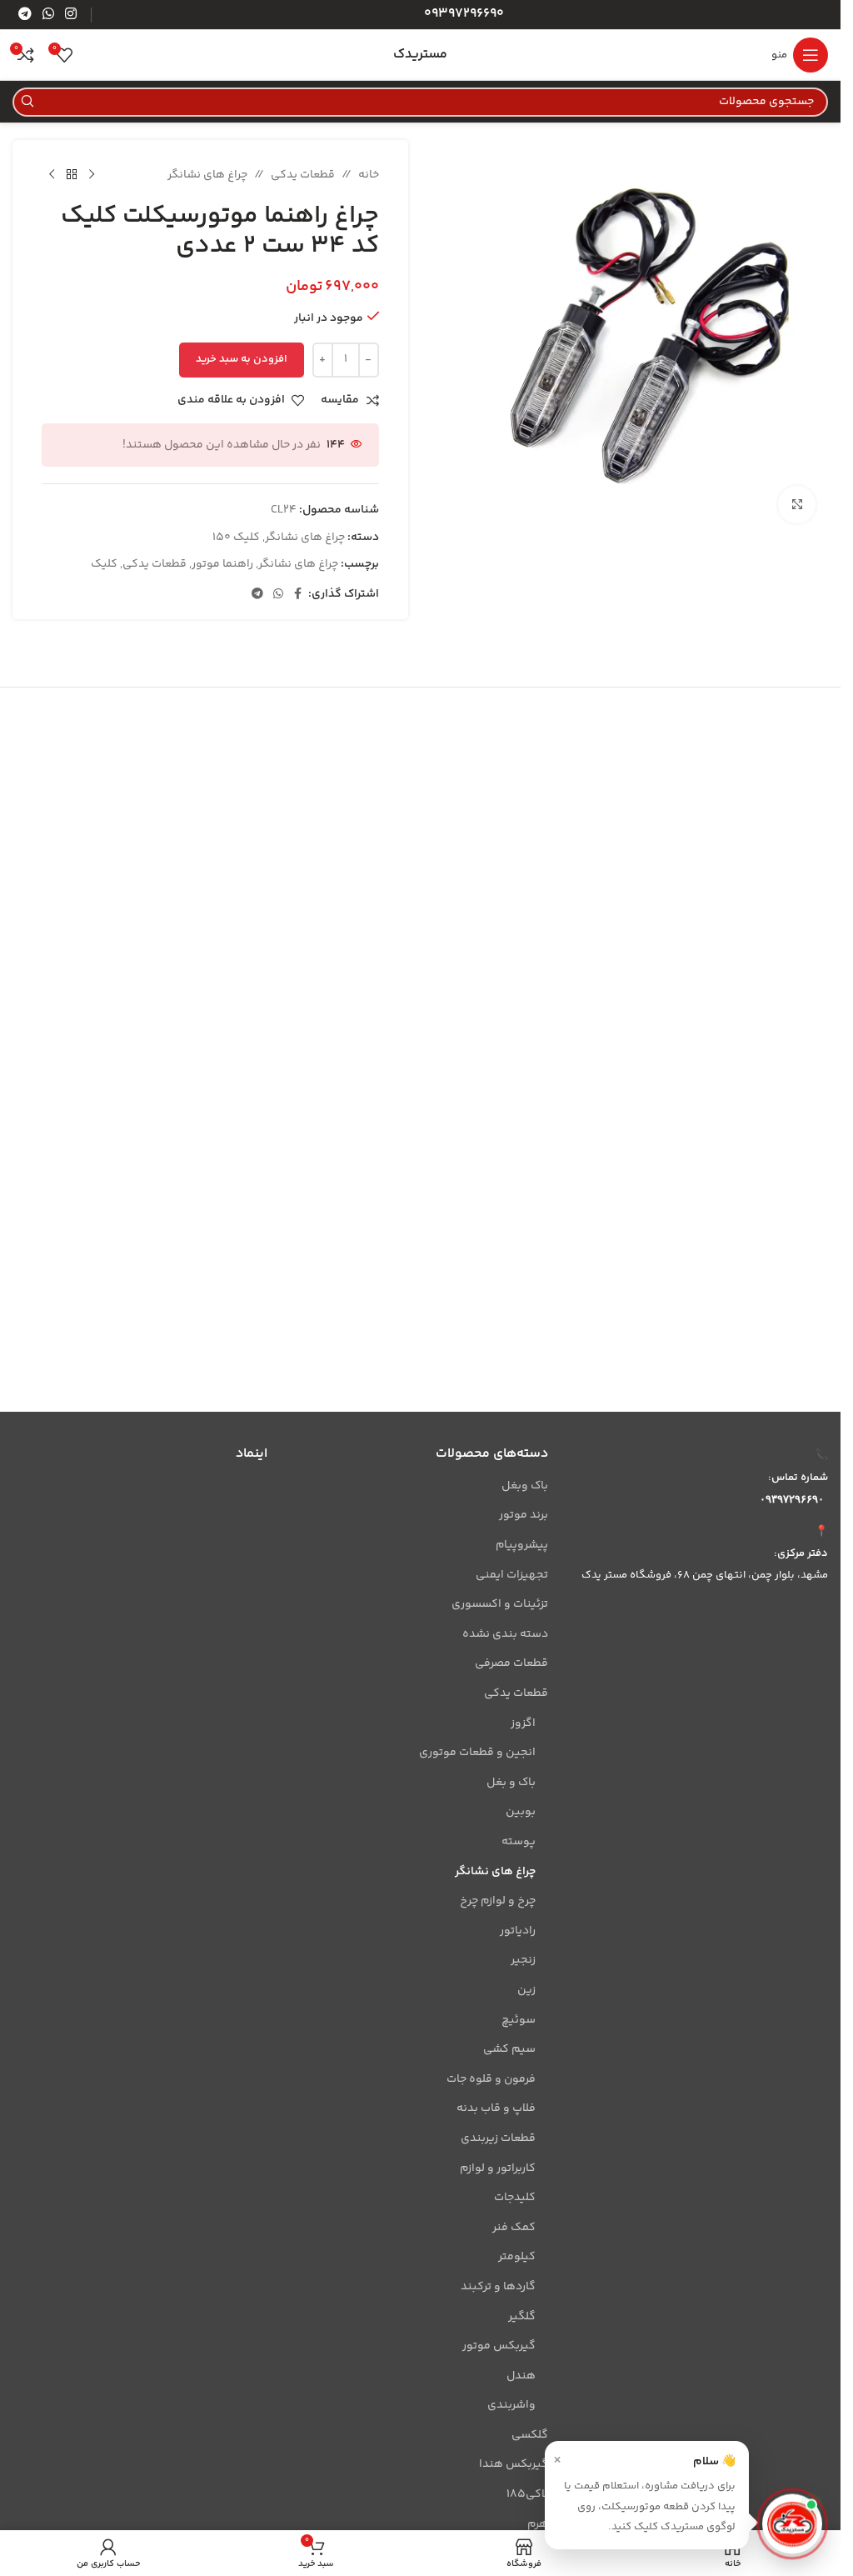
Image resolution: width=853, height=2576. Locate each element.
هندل (521, 2376)
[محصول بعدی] (52, 175)
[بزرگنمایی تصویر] (797, 505)
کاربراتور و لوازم (497, 2168)
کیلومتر (516, 2257)
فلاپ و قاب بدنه (496, 2108)
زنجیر (523, 1960)
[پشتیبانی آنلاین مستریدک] (792, 2528)
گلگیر (521, 2317)
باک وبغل (524, 1486)
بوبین (520, 1812)
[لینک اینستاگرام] (71, 15)
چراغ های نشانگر (207, 175)
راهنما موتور (222, 564)
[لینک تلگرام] (25, 15)
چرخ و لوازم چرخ (497, 1901)
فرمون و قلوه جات (491, 2079)
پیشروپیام (521, 1545)
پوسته (518, 1842)
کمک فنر (514, 2228)
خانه (369, 175)
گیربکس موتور (499, 2346)
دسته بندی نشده (505, 1634)
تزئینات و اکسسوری (499, 1604)
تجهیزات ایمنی (511, 1575)
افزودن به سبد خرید (242, 359)
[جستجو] (27, 102)
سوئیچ (518, 2020)
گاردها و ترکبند (498, 2287)
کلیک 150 (236, 538)
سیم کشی (509, 2049)
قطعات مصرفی (511, 1663)
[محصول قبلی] (92, 175)
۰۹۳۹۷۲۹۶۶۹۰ (792, 1499)
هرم (537, 2524)
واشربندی (511, 2405)
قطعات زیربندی (498, 2138)
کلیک (104, 564)
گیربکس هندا (513, 2464)
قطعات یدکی (303, 175)
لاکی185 (527, 2494)
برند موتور (523, 1515)
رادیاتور (517, 1931)
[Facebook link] (298, 595)
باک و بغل (511, 1783)
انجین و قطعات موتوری (477, 1753)
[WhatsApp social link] (48, 15)
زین (526, 1990)
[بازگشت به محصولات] (72, 175)
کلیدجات (514, 2198)
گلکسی (529, 2435)
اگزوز (523, 1723)
